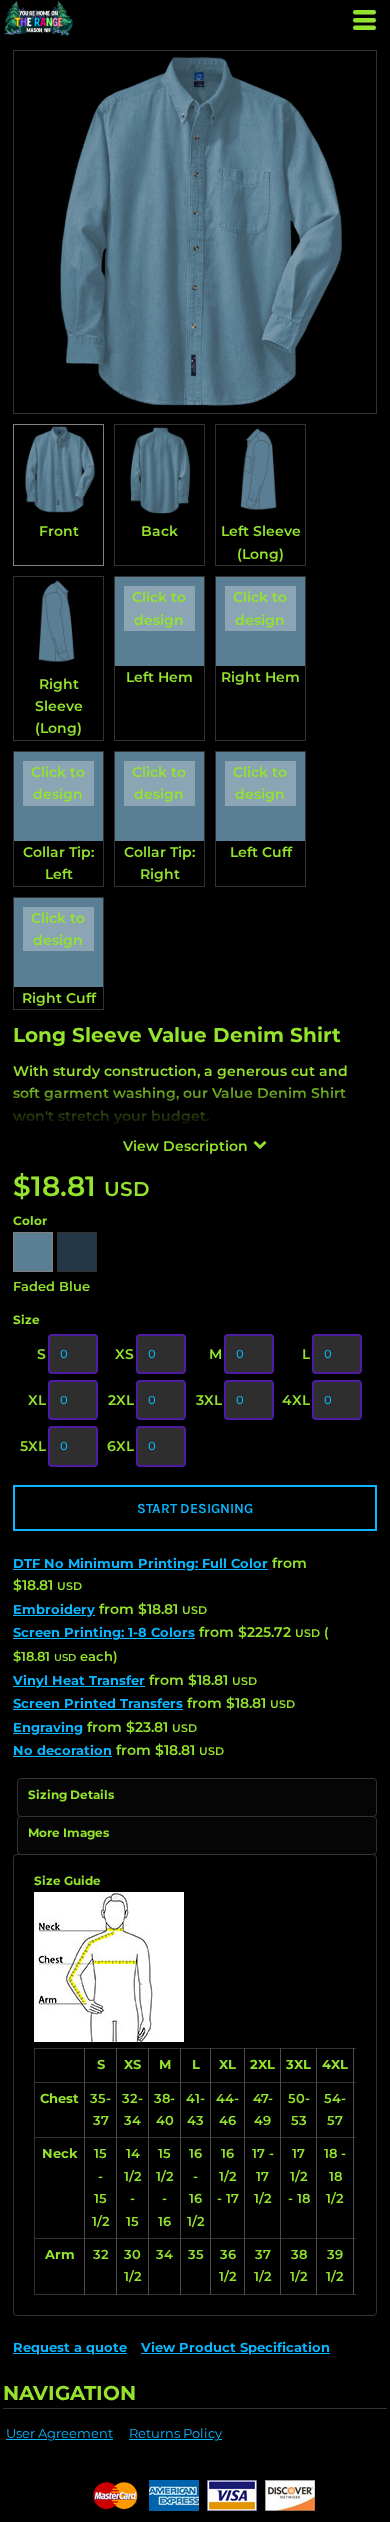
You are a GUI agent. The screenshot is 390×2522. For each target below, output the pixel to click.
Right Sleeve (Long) (59, 706)
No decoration (62, 1750)
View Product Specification (235, 2347)
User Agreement (59, 2433)
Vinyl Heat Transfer (79, 1680)
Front (59, 531)
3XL (209, 1400)
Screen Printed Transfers (98, 1703)
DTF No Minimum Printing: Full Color (140, 1563)
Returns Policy (175, 2433)
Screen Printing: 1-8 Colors (104, 1632)
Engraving (48, 1727)
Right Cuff (59, 998)
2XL (121, 1400)
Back (159, 531)
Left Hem (159, 677)
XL (37, 1400)
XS (124, 1354)
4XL (296, 1400)
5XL (33, 1446)
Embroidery (54, 1609)
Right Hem (260, 677)
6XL (120, 1446)
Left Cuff (261, 852)
